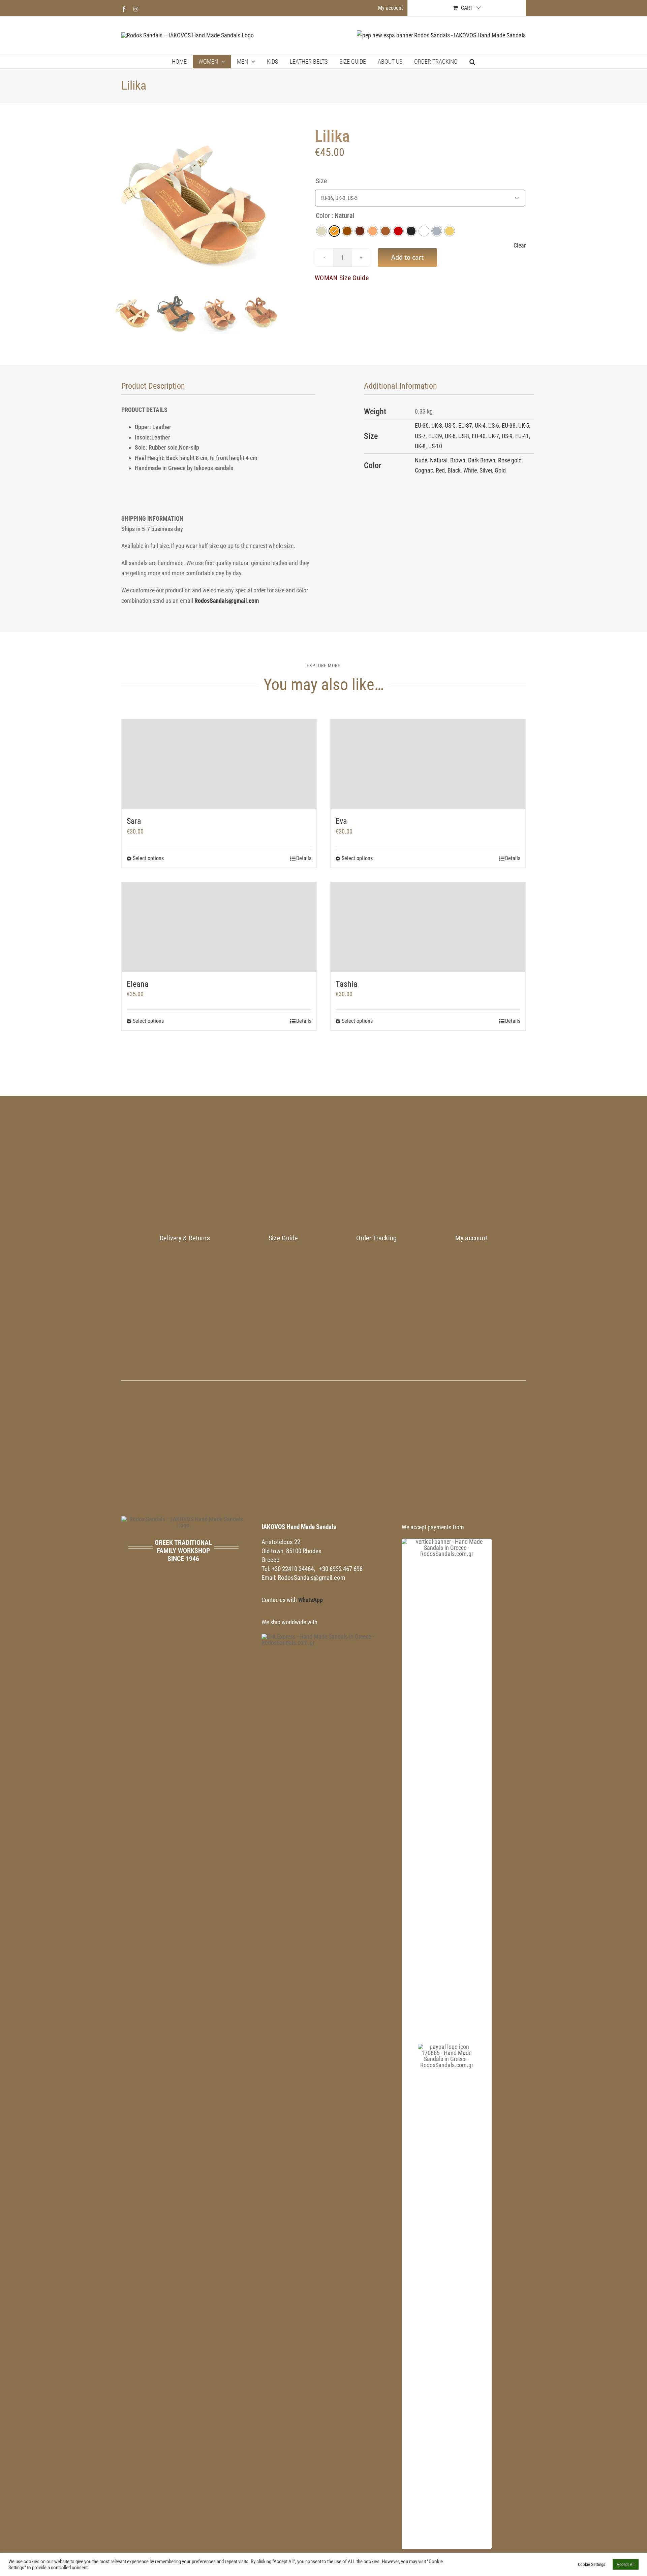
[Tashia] (428, 927)
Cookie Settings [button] (592, 2564)
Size (321, 181)
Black (454, 470)
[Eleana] (219, 927)
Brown (458, 460)
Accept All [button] (626, 2564)
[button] (472, 62)
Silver (486, 470)
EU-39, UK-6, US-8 (449, 436)
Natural (439, 460)
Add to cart (407, 257)
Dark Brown (482, 460)
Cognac (424, 470)
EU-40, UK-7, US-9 (492, 436)
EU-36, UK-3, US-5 (435, 426)
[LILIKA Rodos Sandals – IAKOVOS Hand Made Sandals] (197, 207)
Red (440, 470)
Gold (500, 470)
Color (323, 216)
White (470, 470)
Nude (421, 460)
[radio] (321, 231)
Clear (520, 246)
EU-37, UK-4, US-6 (479, 426)
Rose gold (510, 460)
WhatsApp (311, 1600)
